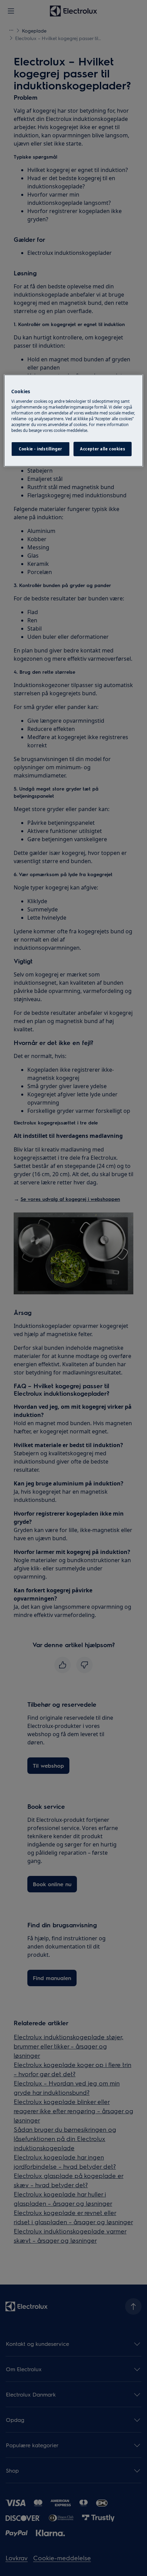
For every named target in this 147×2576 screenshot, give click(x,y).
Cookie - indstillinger (41, 449)
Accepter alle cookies (103, 449)
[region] (74, 421)
